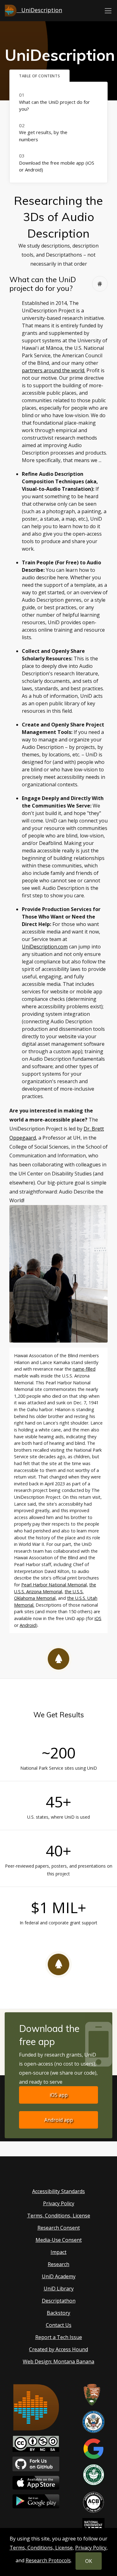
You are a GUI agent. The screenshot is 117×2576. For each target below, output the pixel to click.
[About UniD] (36, 2407)
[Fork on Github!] (36, 2463)
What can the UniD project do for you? (54, 106)
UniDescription (39, 10)
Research (58, 2264)
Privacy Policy (59, 2203)
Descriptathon (59, 2301)
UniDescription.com (45, 947)
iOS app (59, 2095)
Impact (58, 2252)
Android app (59, 2120)
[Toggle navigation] (108, 11)
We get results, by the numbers (43, 136)
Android (28, 1625)
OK (89, 2561)
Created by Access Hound (58, 2349)
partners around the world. (54, 370)
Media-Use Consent (59, 2240)
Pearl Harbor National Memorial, (55, 1585)
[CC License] (36, 2443)
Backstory (58, 2313)
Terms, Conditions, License (59, 2216)
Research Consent (59, 2228)
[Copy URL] (100, 284)
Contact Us (59, 2325)
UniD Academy (59, 2276)
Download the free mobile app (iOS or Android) (57, 166)
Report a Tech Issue (59, 2337)
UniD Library (59, 2289)
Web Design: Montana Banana (58, 2361)
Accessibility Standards (58, 2191)
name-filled (84, 1369)
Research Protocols (48, 2560)
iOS (98, 1618)
